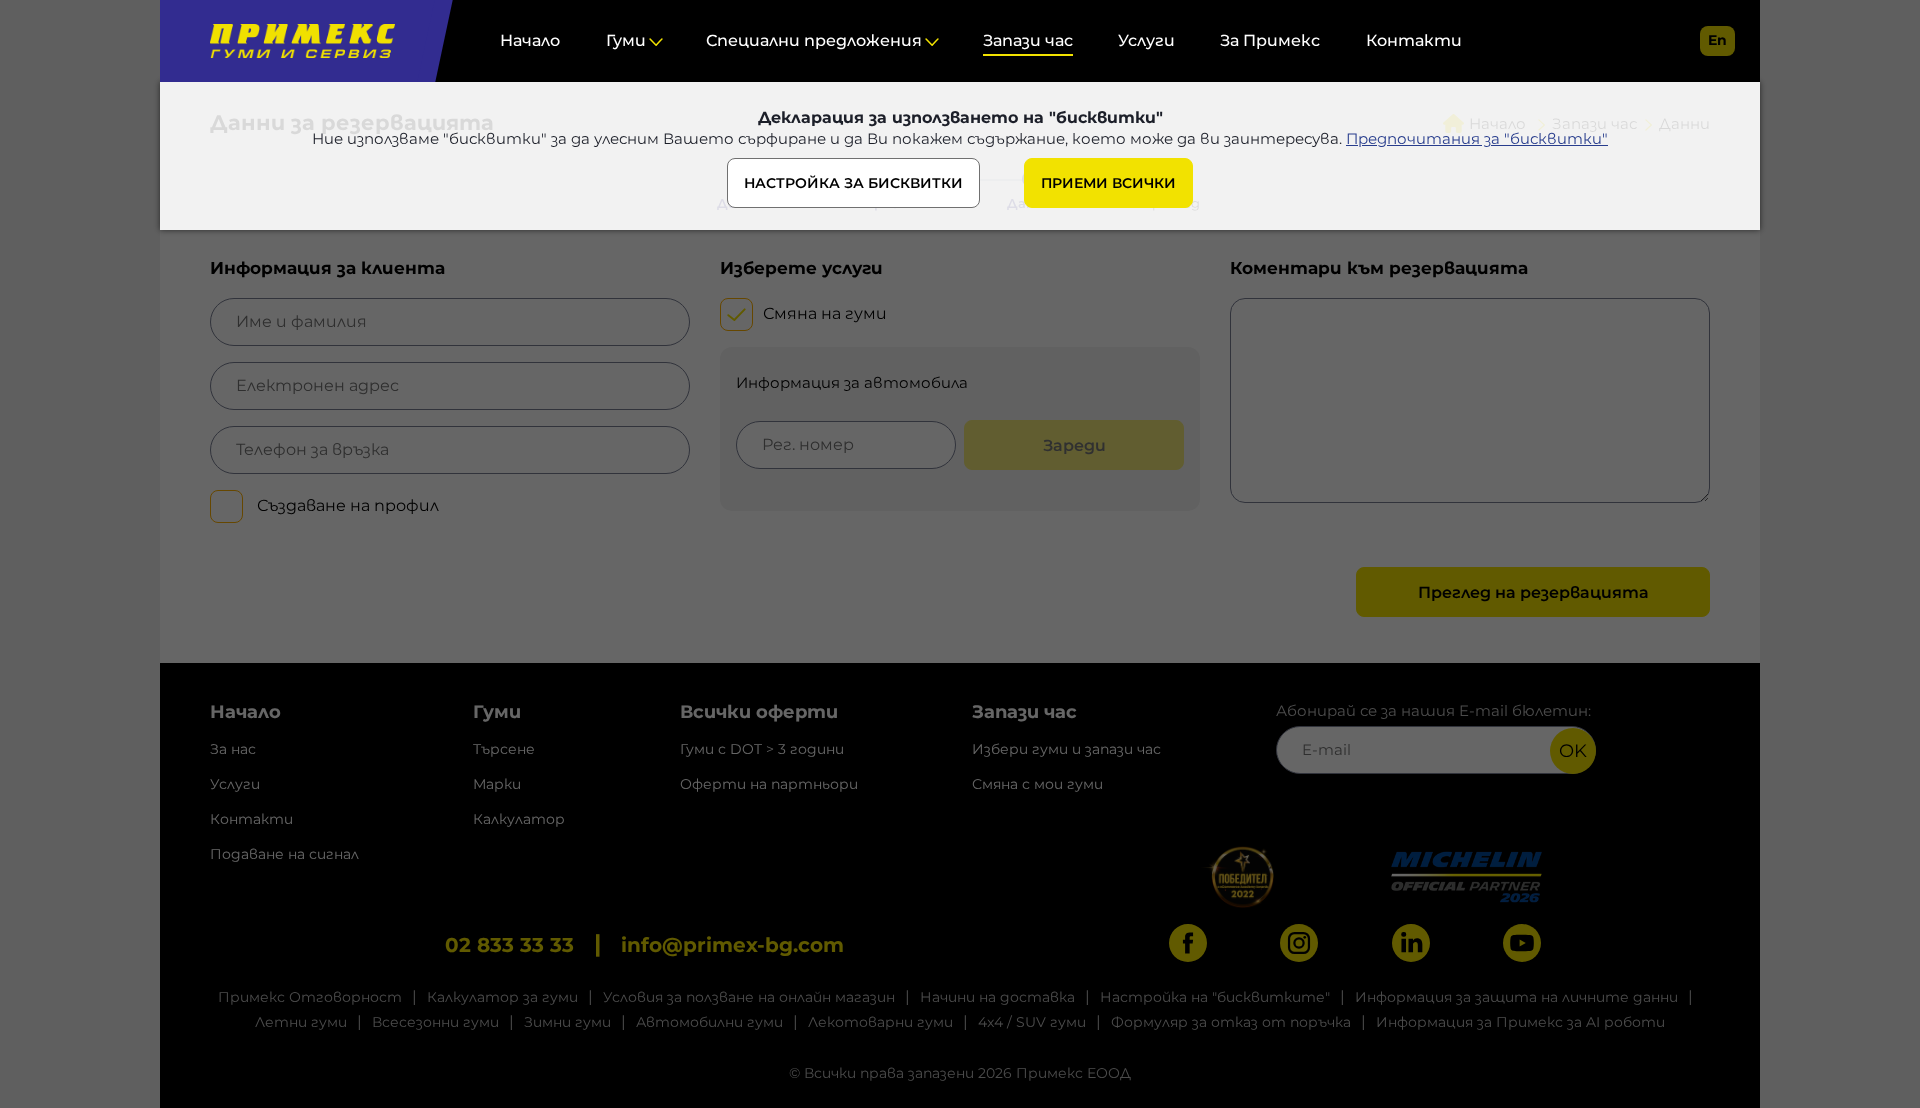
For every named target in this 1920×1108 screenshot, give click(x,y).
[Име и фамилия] (450, 322)
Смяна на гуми (825, 313)
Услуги (1146, 40)
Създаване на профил (346, 505)
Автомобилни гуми (709, 1022)
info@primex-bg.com (732, 945)
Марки (497, 784)
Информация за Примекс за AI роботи (1520, 1022)
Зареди (1074, 445)
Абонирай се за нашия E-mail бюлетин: (1433, 710)
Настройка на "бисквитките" (1215, 997)
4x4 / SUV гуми (1032, 1022)
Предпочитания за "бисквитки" (1477, 138)
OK (1573, 751)
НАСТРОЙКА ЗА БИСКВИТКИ (853, 183)
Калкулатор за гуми (502, 997)
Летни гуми (301, 1022)
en (1717, 40)
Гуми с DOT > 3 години (762, 749)
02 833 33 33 (509, 945)
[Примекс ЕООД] (297, 41)
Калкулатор (519, 819)
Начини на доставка (997, 997)
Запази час (1028, 40)
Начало (530, 40)
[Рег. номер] (846, 445)
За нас (233, 749)
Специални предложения (814, 40)
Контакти (1414, 40)
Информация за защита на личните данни (1516, 997)
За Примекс (1270, 40)
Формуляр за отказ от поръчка (1231, 1022)
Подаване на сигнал (284, 854)
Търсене (504, 749)
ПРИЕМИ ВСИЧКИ (1108, 183)
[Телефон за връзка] (450, 450)
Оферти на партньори (769, 784)
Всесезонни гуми (435, 1022)
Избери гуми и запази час (1066, 749)
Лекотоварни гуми (880, 1022)
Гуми (626, 40)
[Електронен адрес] (450, 386)
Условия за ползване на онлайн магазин (749, 997)
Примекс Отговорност (310, 997)
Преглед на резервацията (1533, 592)
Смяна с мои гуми (1037, 784)
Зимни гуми (567, 1022)
